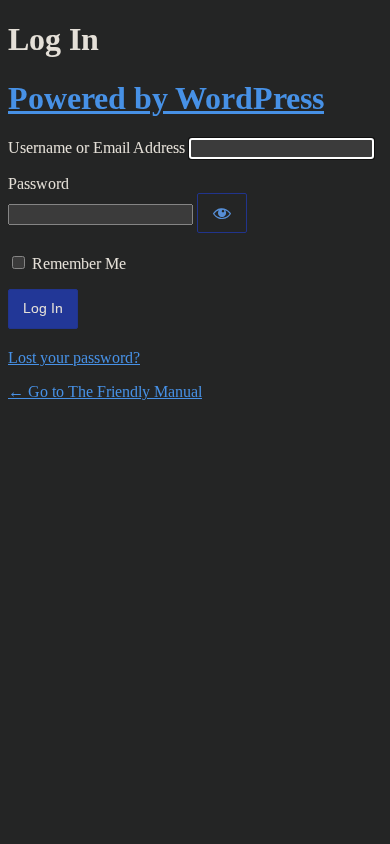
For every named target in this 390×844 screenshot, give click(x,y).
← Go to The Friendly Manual (105, 391)
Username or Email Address (96, 147)
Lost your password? (74, 357)
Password (38, 183)
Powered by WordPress (166, 98)
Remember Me (79, 263)
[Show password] (222, 213)
